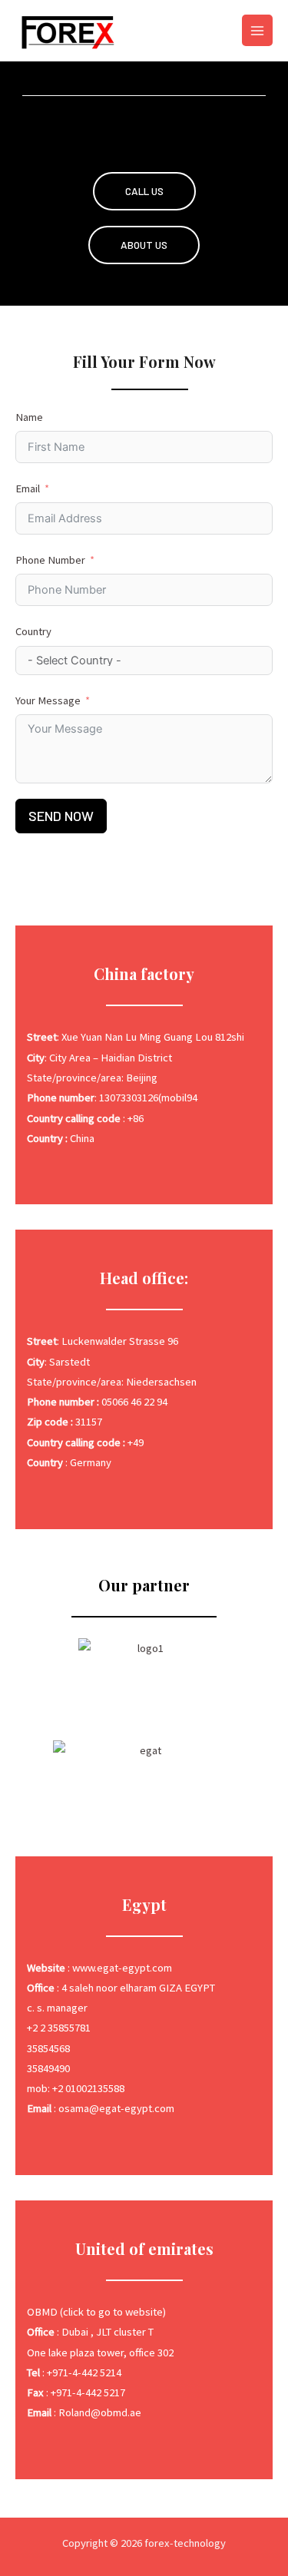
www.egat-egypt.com (122, 1968)
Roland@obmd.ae (100, 2412)
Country (33, 631)
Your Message (48, 700)
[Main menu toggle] (257, 30)
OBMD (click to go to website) (96, 2312)
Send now (61, 816)
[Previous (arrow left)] (27, 1288)
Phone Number (50, 560)
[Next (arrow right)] (261, 1288)
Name (29, 417)
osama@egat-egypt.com (116, 2108)
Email (28, 488)
